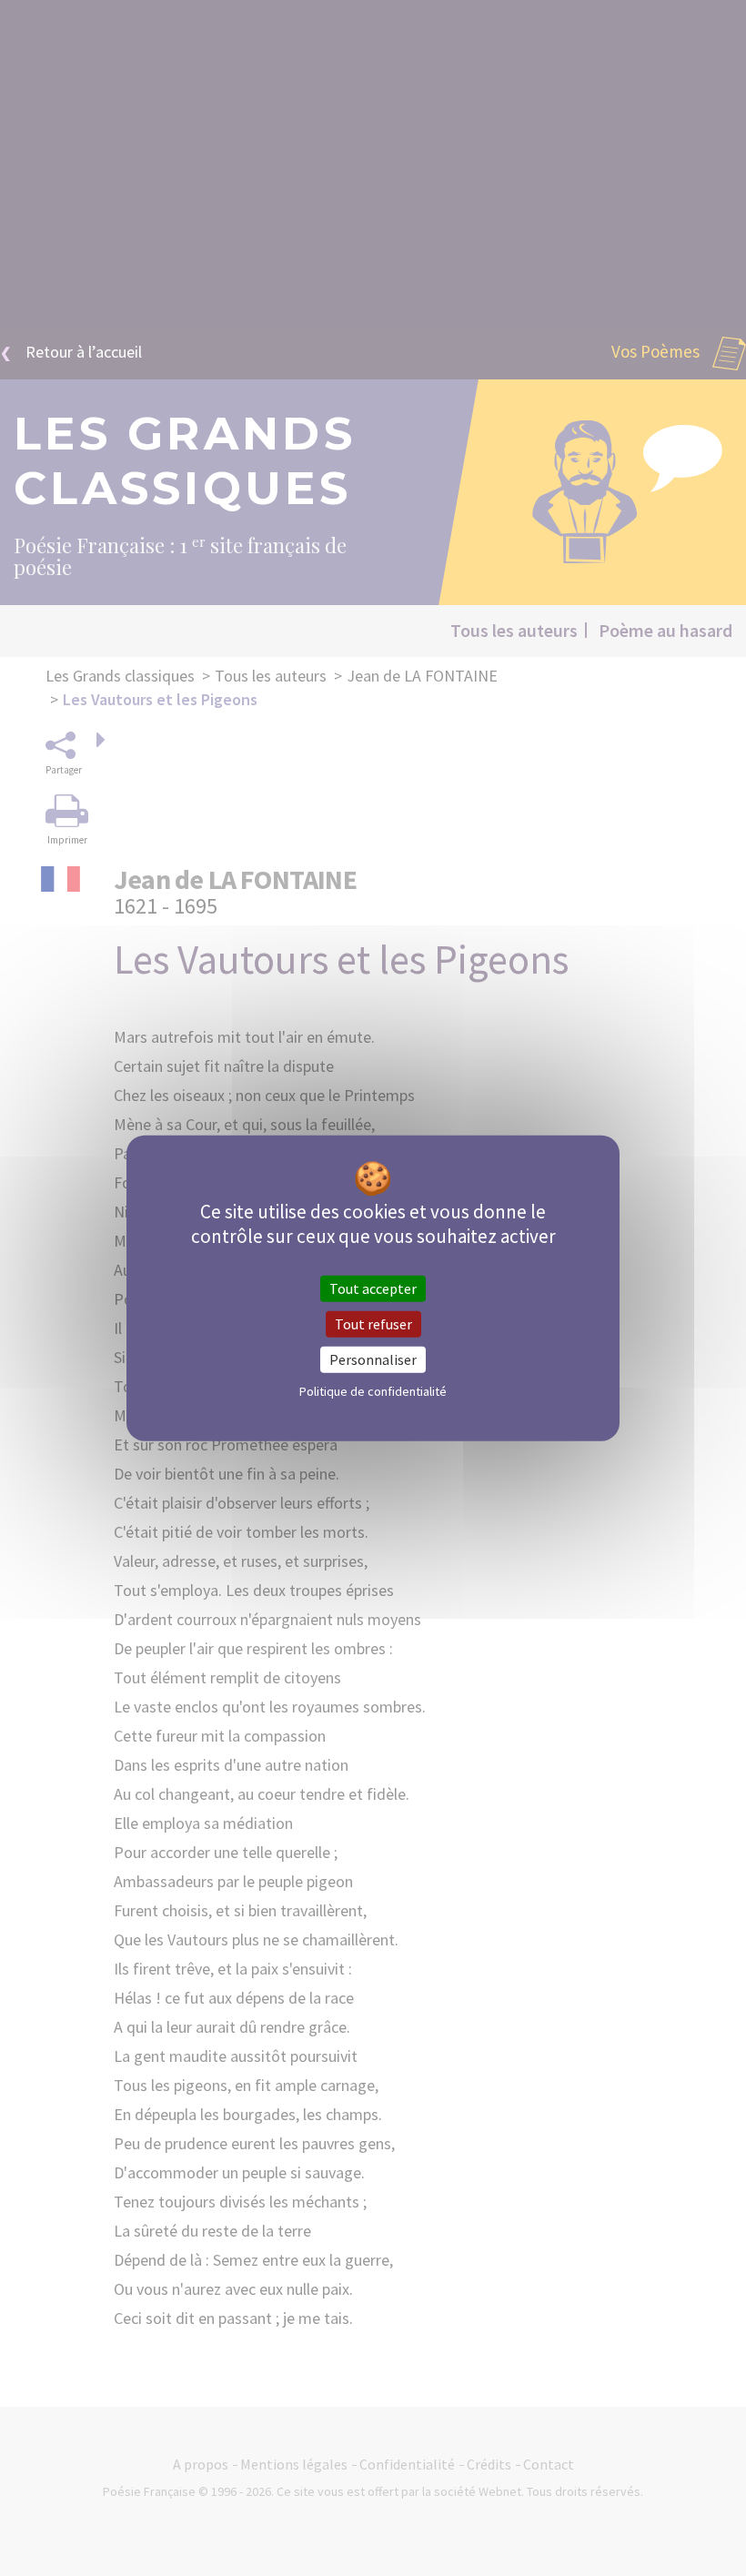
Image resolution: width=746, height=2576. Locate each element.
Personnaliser (373, 1359)
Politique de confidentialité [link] (373, 1391)
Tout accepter (373, 1288)
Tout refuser (373, 1323)
